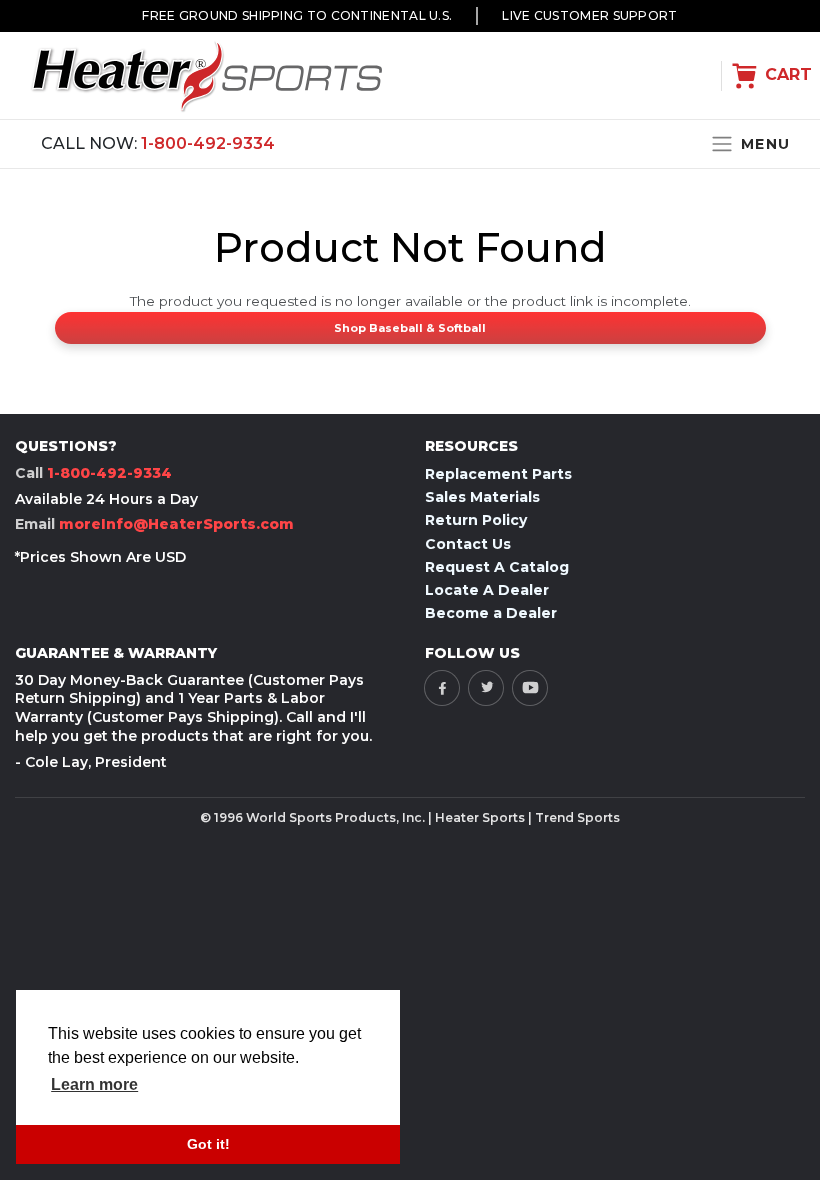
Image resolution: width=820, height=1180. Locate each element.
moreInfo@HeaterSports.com (176, 524)
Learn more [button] (94, 1084)
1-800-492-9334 (208, 143)
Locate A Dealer (487, 590)
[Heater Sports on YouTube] (530, 688)
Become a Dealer (491, 613)
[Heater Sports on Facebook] (442, 688)
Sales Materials (482, 497)
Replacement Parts (498, 474)
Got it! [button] (208, 1144)
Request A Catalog (497, 567)
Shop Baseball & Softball (410, 328)
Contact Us (468, 544)
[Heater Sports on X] (486, 688)
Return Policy (476, 520)
